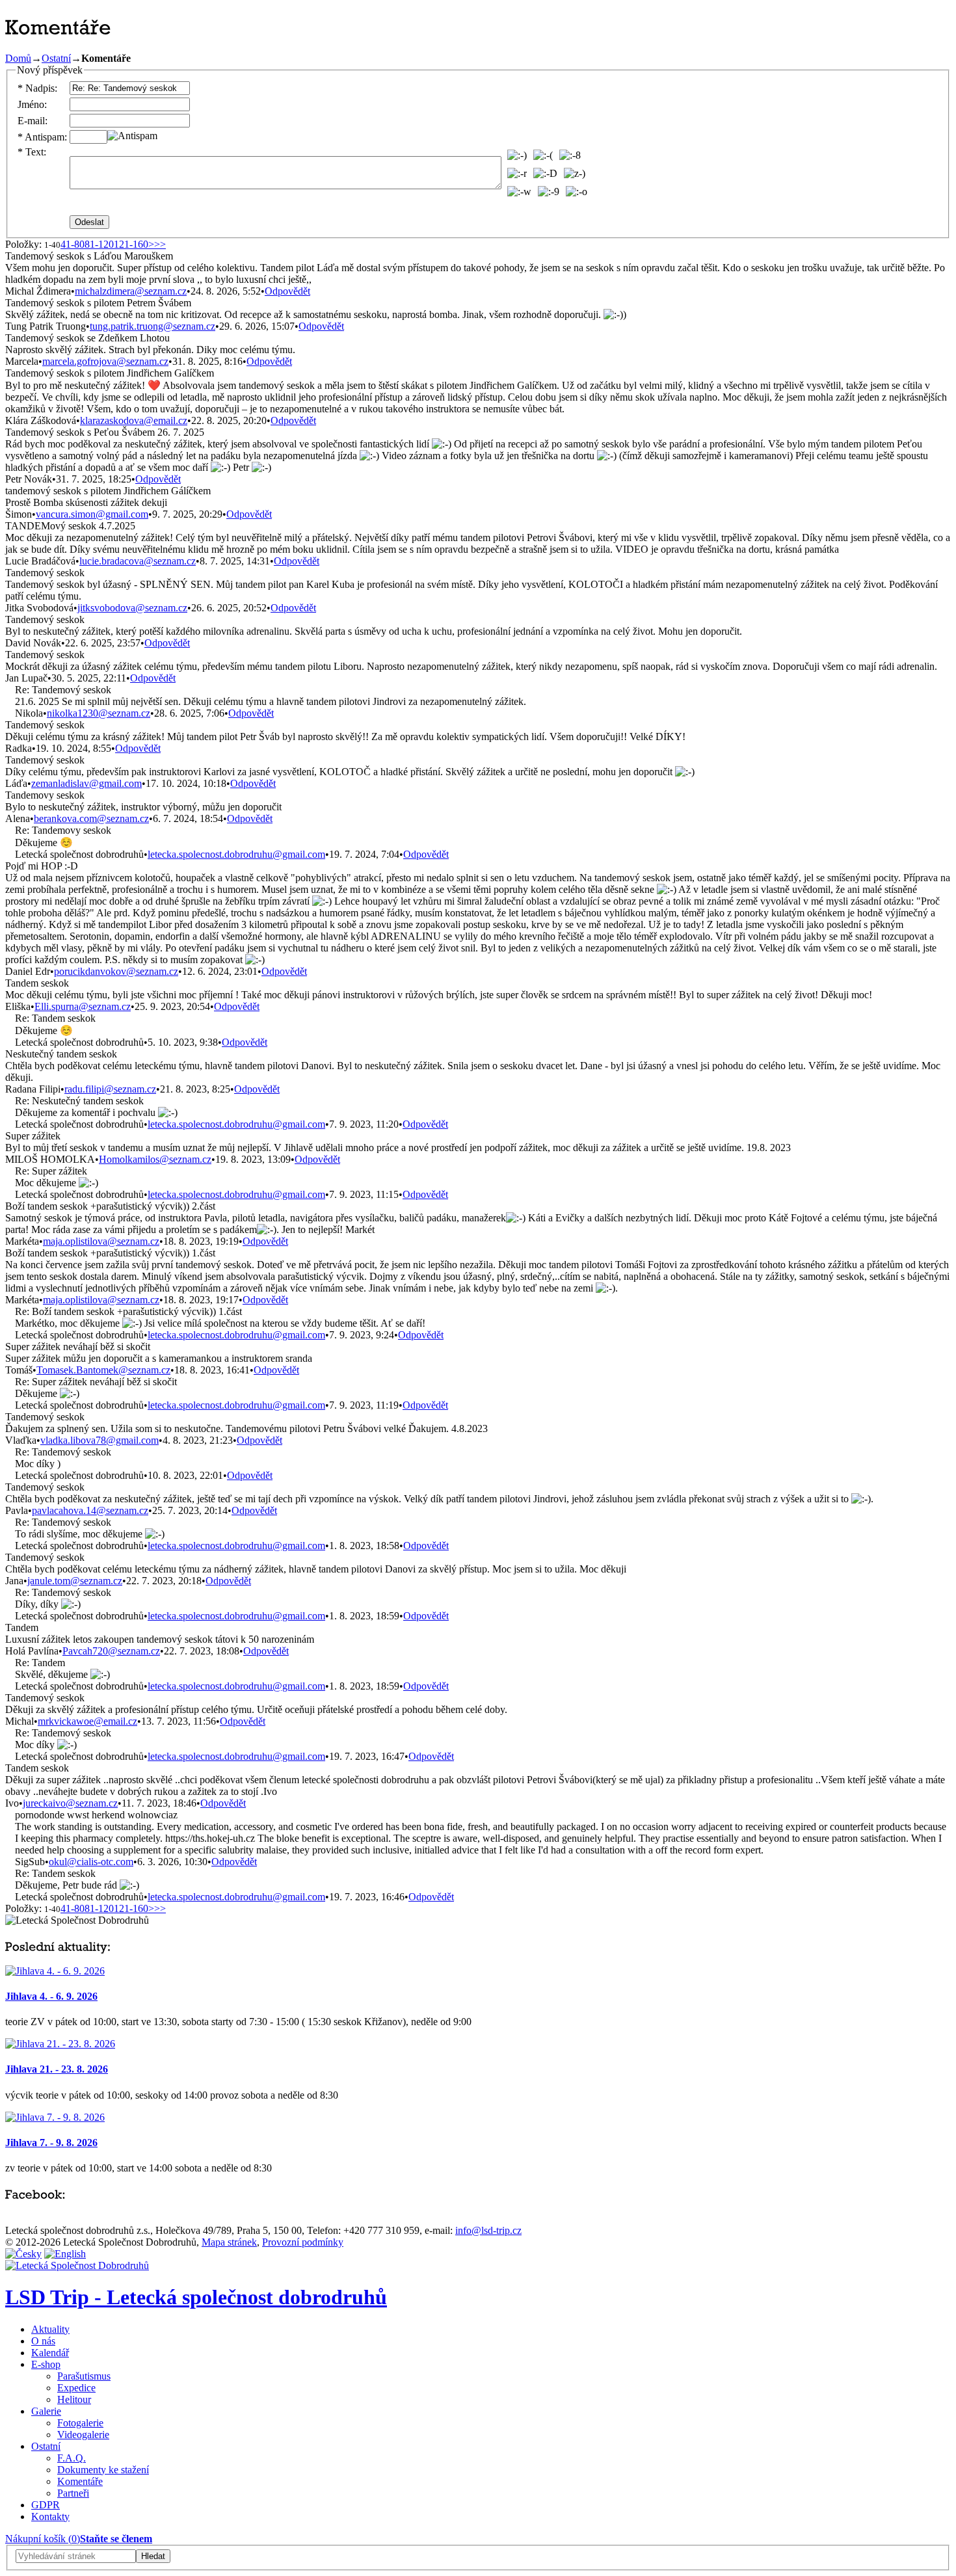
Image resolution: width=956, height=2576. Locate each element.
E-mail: (33, 121)
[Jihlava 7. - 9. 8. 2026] (55, 2117)
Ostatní (56, 58)
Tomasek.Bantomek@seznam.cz (103, 1370)
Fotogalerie (80, 2423)
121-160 (131, 244)
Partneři (73, 2493)
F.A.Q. (72, 2458)
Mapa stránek (229, 2242)
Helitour (74, 2399)
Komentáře (80, 2481)
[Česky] (23, 2254)
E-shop (46, 2364)
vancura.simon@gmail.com (92, 514)
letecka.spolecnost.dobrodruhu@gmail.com (236, 854)
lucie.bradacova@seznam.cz (138, 561)
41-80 (73, 244)
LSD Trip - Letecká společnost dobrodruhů (196, 2297)
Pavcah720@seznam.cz (111, 1651)
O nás (43, 2341)
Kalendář (50, 2353)
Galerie (46, 2411)
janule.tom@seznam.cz (75, 1581)
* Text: (32, 152)
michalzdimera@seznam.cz (131, 291)
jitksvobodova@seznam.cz (132, 608)
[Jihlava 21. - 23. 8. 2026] (60, 2044)
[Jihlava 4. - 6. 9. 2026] (55, 1971)
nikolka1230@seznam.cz (99, 713)
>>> (157, 244)
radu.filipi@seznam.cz (110, 1089)
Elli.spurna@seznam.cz (83, 1006)
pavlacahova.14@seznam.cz (90, 1510)
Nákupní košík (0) (43, 2539)
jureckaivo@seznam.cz (70, 1803)
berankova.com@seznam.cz (91, 818)
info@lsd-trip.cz (488, 2230)
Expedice (76, 2388)
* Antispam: (42, 137)
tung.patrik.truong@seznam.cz (153, 326)
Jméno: (32, 104)
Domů (18, 58)
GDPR (46, 2505)
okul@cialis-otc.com (91, 1862)
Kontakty (50, 2516)
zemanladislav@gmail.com (86, 783)
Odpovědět (287, 291)
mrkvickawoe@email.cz (87, 1721)
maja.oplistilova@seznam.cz (101, 1241)
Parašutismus (84, 2376)
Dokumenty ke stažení (103, 2470)
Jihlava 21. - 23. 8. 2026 (57, 2069)
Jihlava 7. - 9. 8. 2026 (51, 2143)
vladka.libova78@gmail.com (100, 1440)
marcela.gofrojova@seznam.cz (105, 361)
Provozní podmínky (303, 2242)
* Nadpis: (37, 88)
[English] (65, 2254)
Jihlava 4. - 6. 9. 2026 (51, 1996)
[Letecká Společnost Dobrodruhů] (77, 2265)
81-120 (99, 244)
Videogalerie (83, 2435)
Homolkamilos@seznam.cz (155, 1159)
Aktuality (50, 2329)
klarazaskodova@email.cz (134, 420)
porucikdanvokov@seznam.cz (116, 971)
